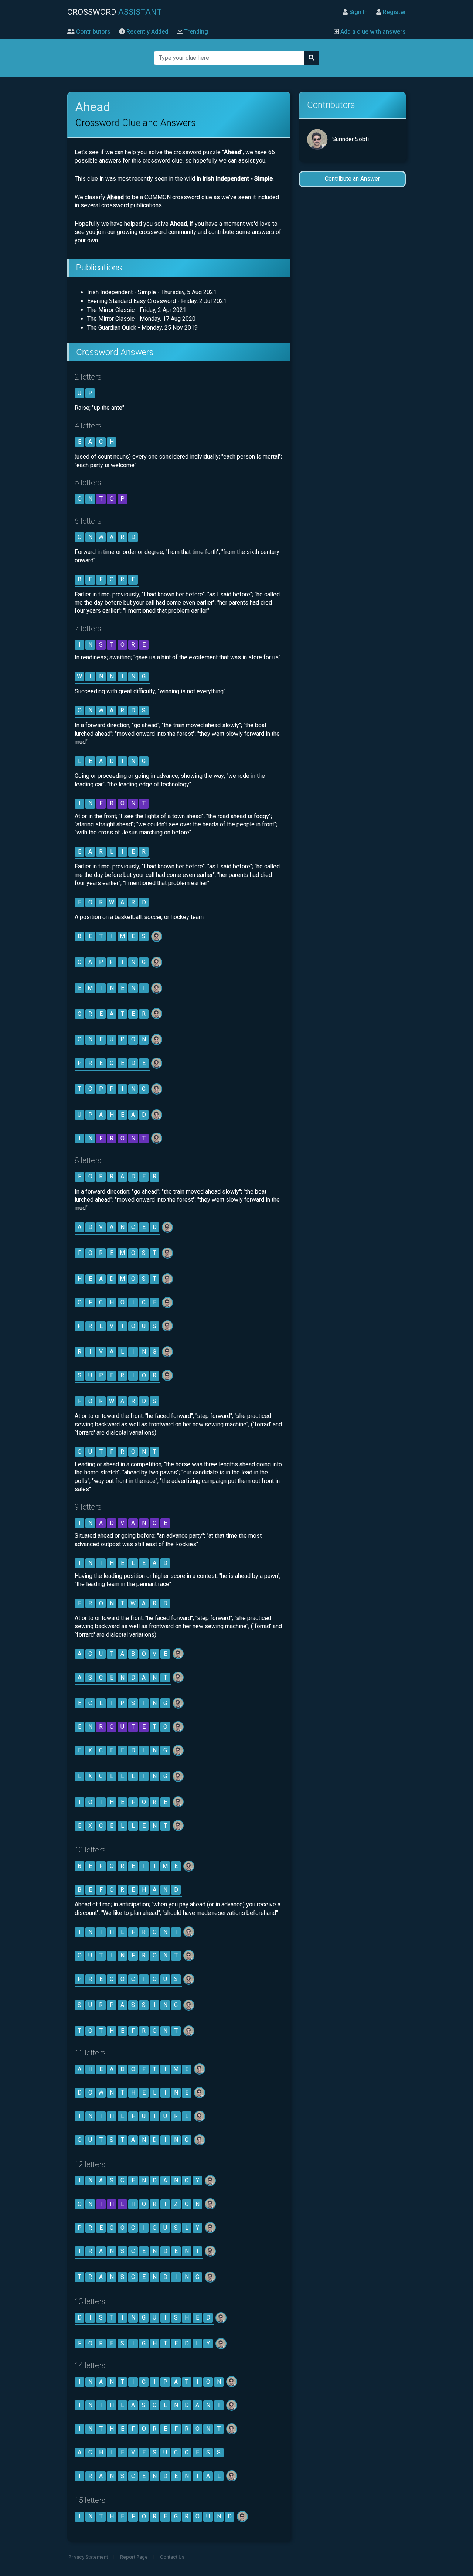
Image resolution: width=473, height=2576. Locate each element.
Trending (195, 32)
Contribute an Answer (352, 179)
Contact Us (172, 2557)
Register (394, 12)
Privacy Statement (88, 2557)
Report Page (134, 2557)
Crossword (115, 12)
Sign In (358, 12)
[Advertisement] (352, 310)
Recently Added (147, 32)
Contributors (93, 32)
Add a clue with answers (372, 32)
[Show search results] (312, 58)
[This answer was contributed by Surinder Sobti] (157, 936)
